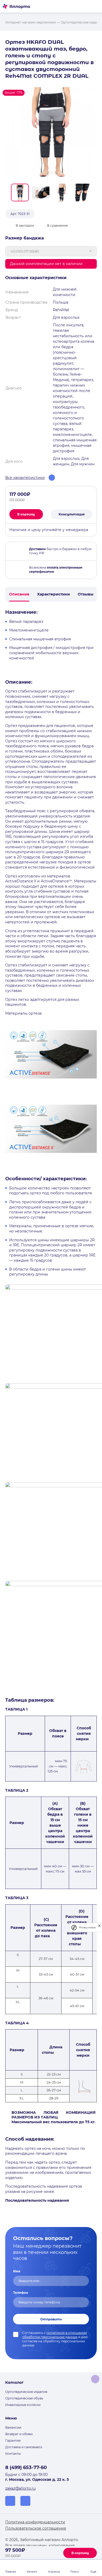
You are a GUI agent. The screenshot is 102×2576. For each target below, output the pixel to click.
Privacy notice (87, 1927)
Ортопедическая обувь (24, 2398)
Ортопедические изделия (26, 2392)
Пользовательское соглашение (36, 2528)
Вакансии (13, 2427)
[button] (20, 192)
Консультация (72, 514)
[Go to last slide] (7, 192)
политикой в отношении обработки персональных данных (55, 2335)
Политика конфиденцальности (35, 2522)
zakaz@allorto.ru (20, 2488)
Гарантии (13, 2440)
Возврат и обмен (19, 2434)
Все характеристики (25, 478)
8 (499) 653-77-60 (26, 2467)
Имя (17, 2271)
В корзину (80, 2553)
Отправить (51, 2319)
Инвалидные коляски (23, 2405)
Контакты (13, 2454)
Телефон (21, 2293)
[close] (99, 1927)
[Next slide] (95, 192)
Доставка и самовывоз (24, 2447)
